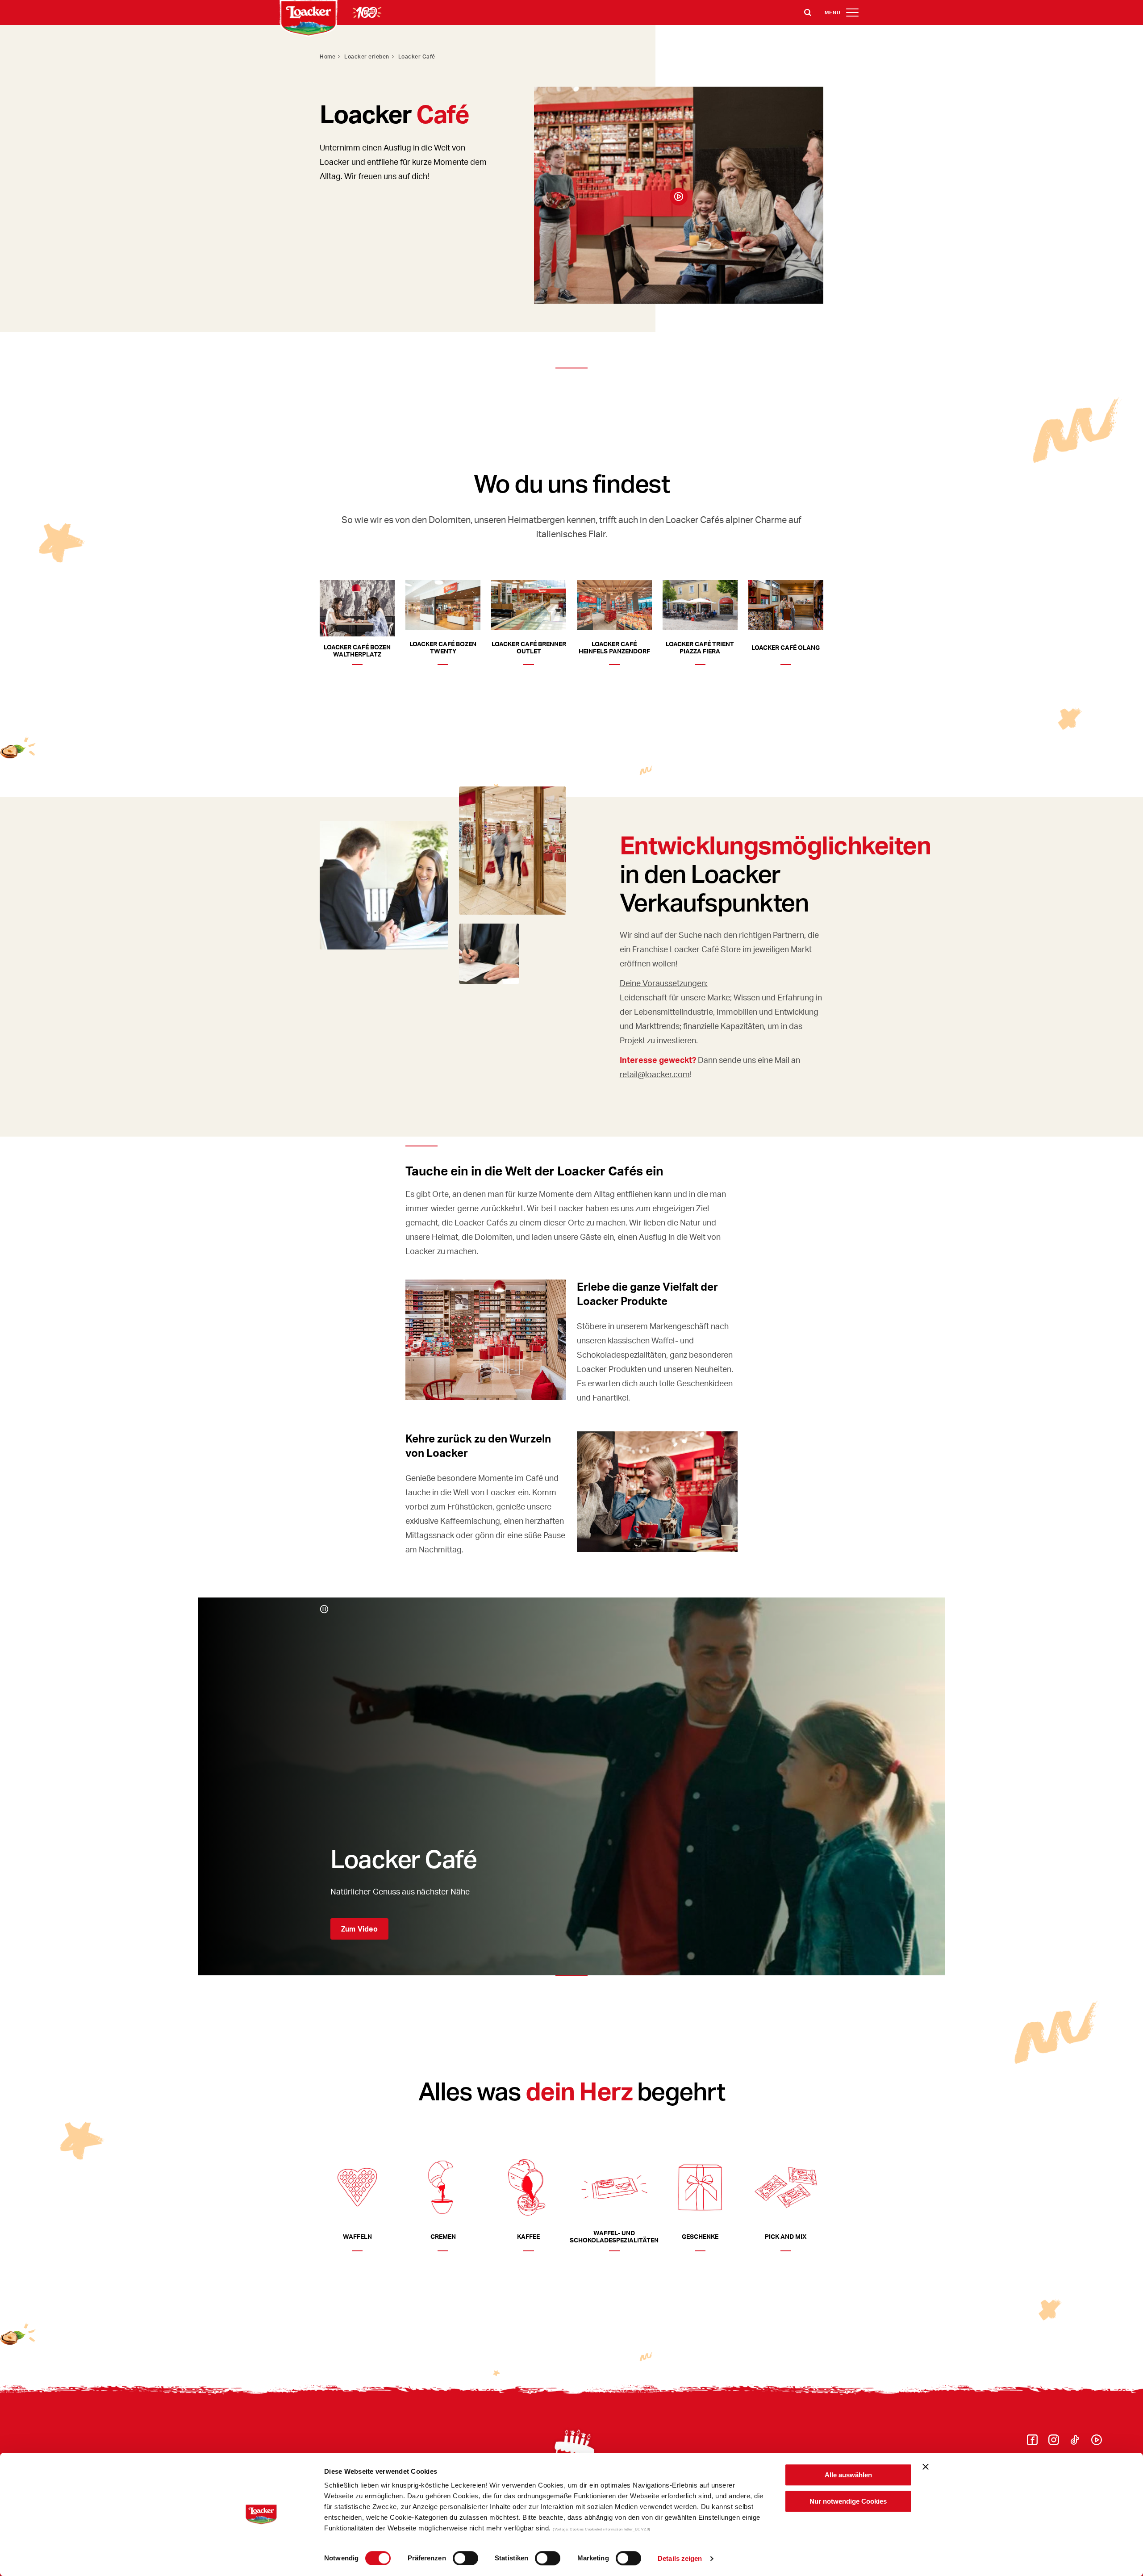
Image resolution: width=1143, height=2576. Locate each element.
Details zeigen (680, 2558)
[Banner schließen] (926, 2467)
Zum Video (359, 1929)
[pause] (324, 1609)
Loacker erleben (367, 56)
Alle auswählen (848, 2475)
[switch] (465, 2558)
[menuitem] (1032, 2442)
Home (327, 56)
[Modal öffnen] (679, 197)
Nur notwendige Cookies (848, 2501)
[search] (808, 13)
